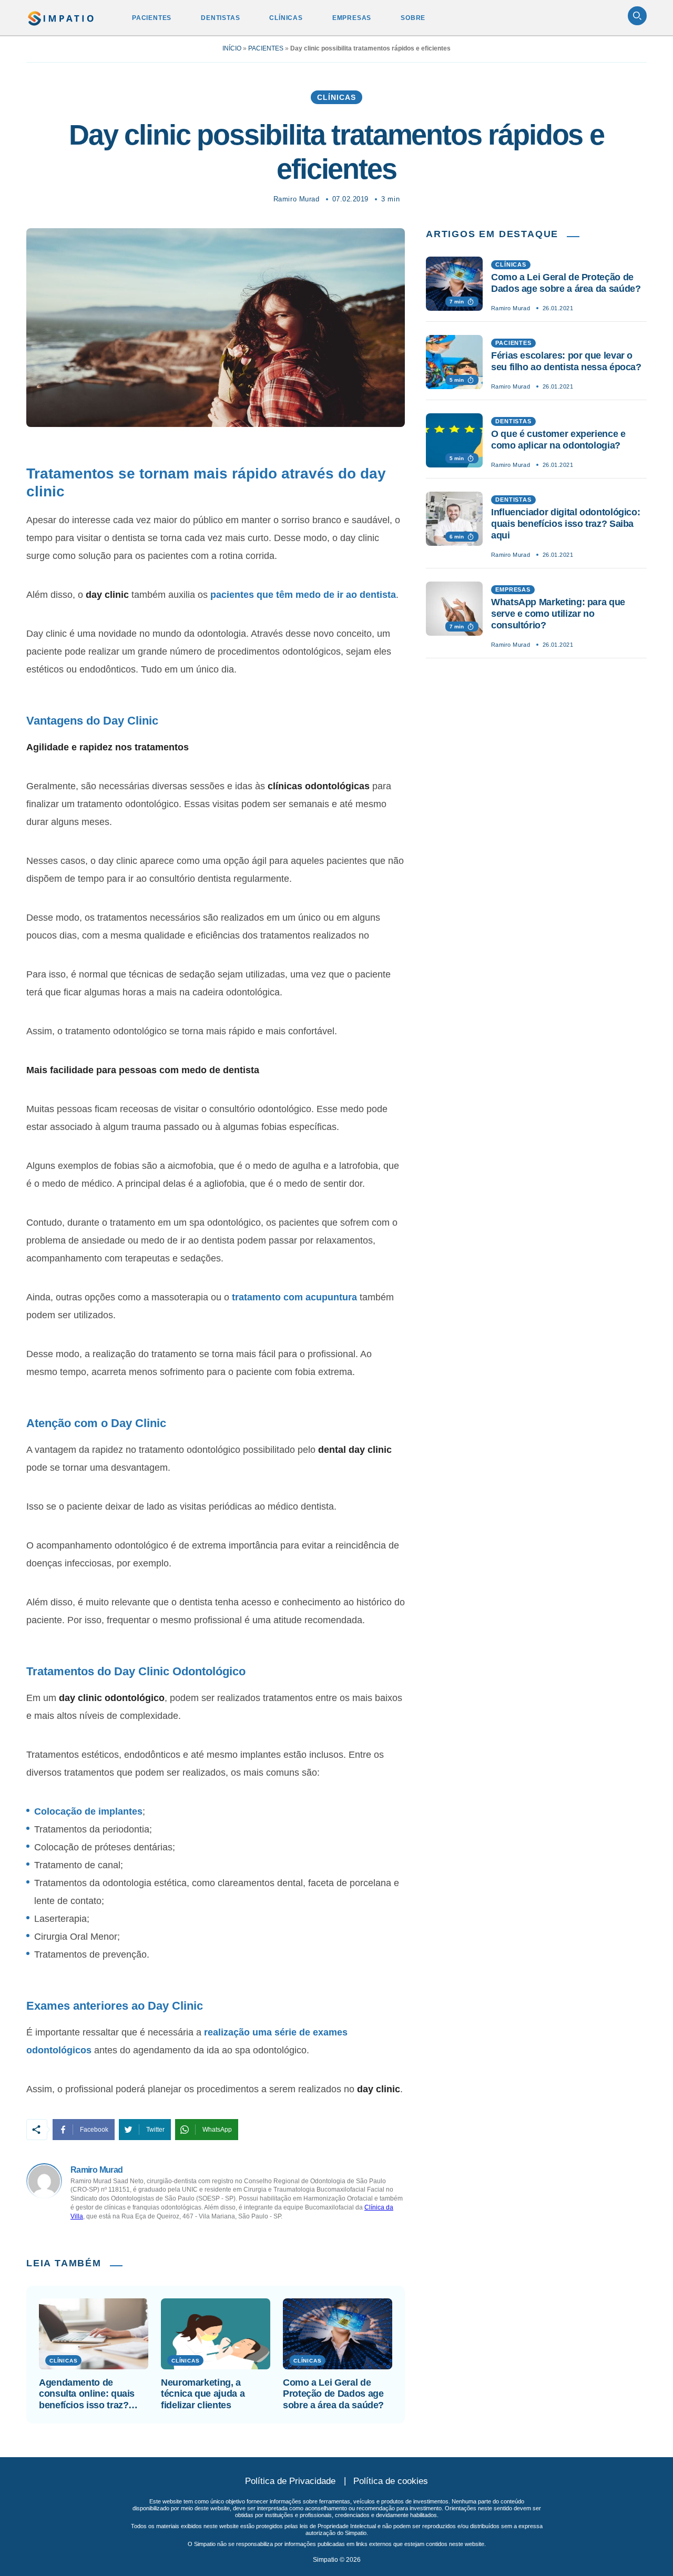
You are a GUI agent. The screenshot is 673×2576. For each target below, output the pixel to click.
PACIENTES (152, 18)
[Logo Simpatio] (61, 16)
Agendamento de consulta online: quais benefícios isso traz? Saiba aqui (87, 2394)
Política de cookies (391, 2481)
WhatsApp (217, 2130)
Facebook (94, 2130)
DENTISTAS (220, 18)
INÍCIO (232, 48)
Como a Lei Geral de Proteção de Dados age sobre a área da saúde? (333, 2394)
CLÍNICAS (286, 18)
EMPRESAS (352, 18)
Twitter (155, 2130)
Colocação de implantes (88, 1811)
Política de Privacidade (290, 2481)
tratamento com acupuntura (294, 1297)
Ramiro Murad (296, 199)
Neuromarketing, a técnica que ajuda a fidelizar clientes (203, 2394)
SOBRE (413, 18)
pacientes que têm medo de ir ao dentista (303, 595)
